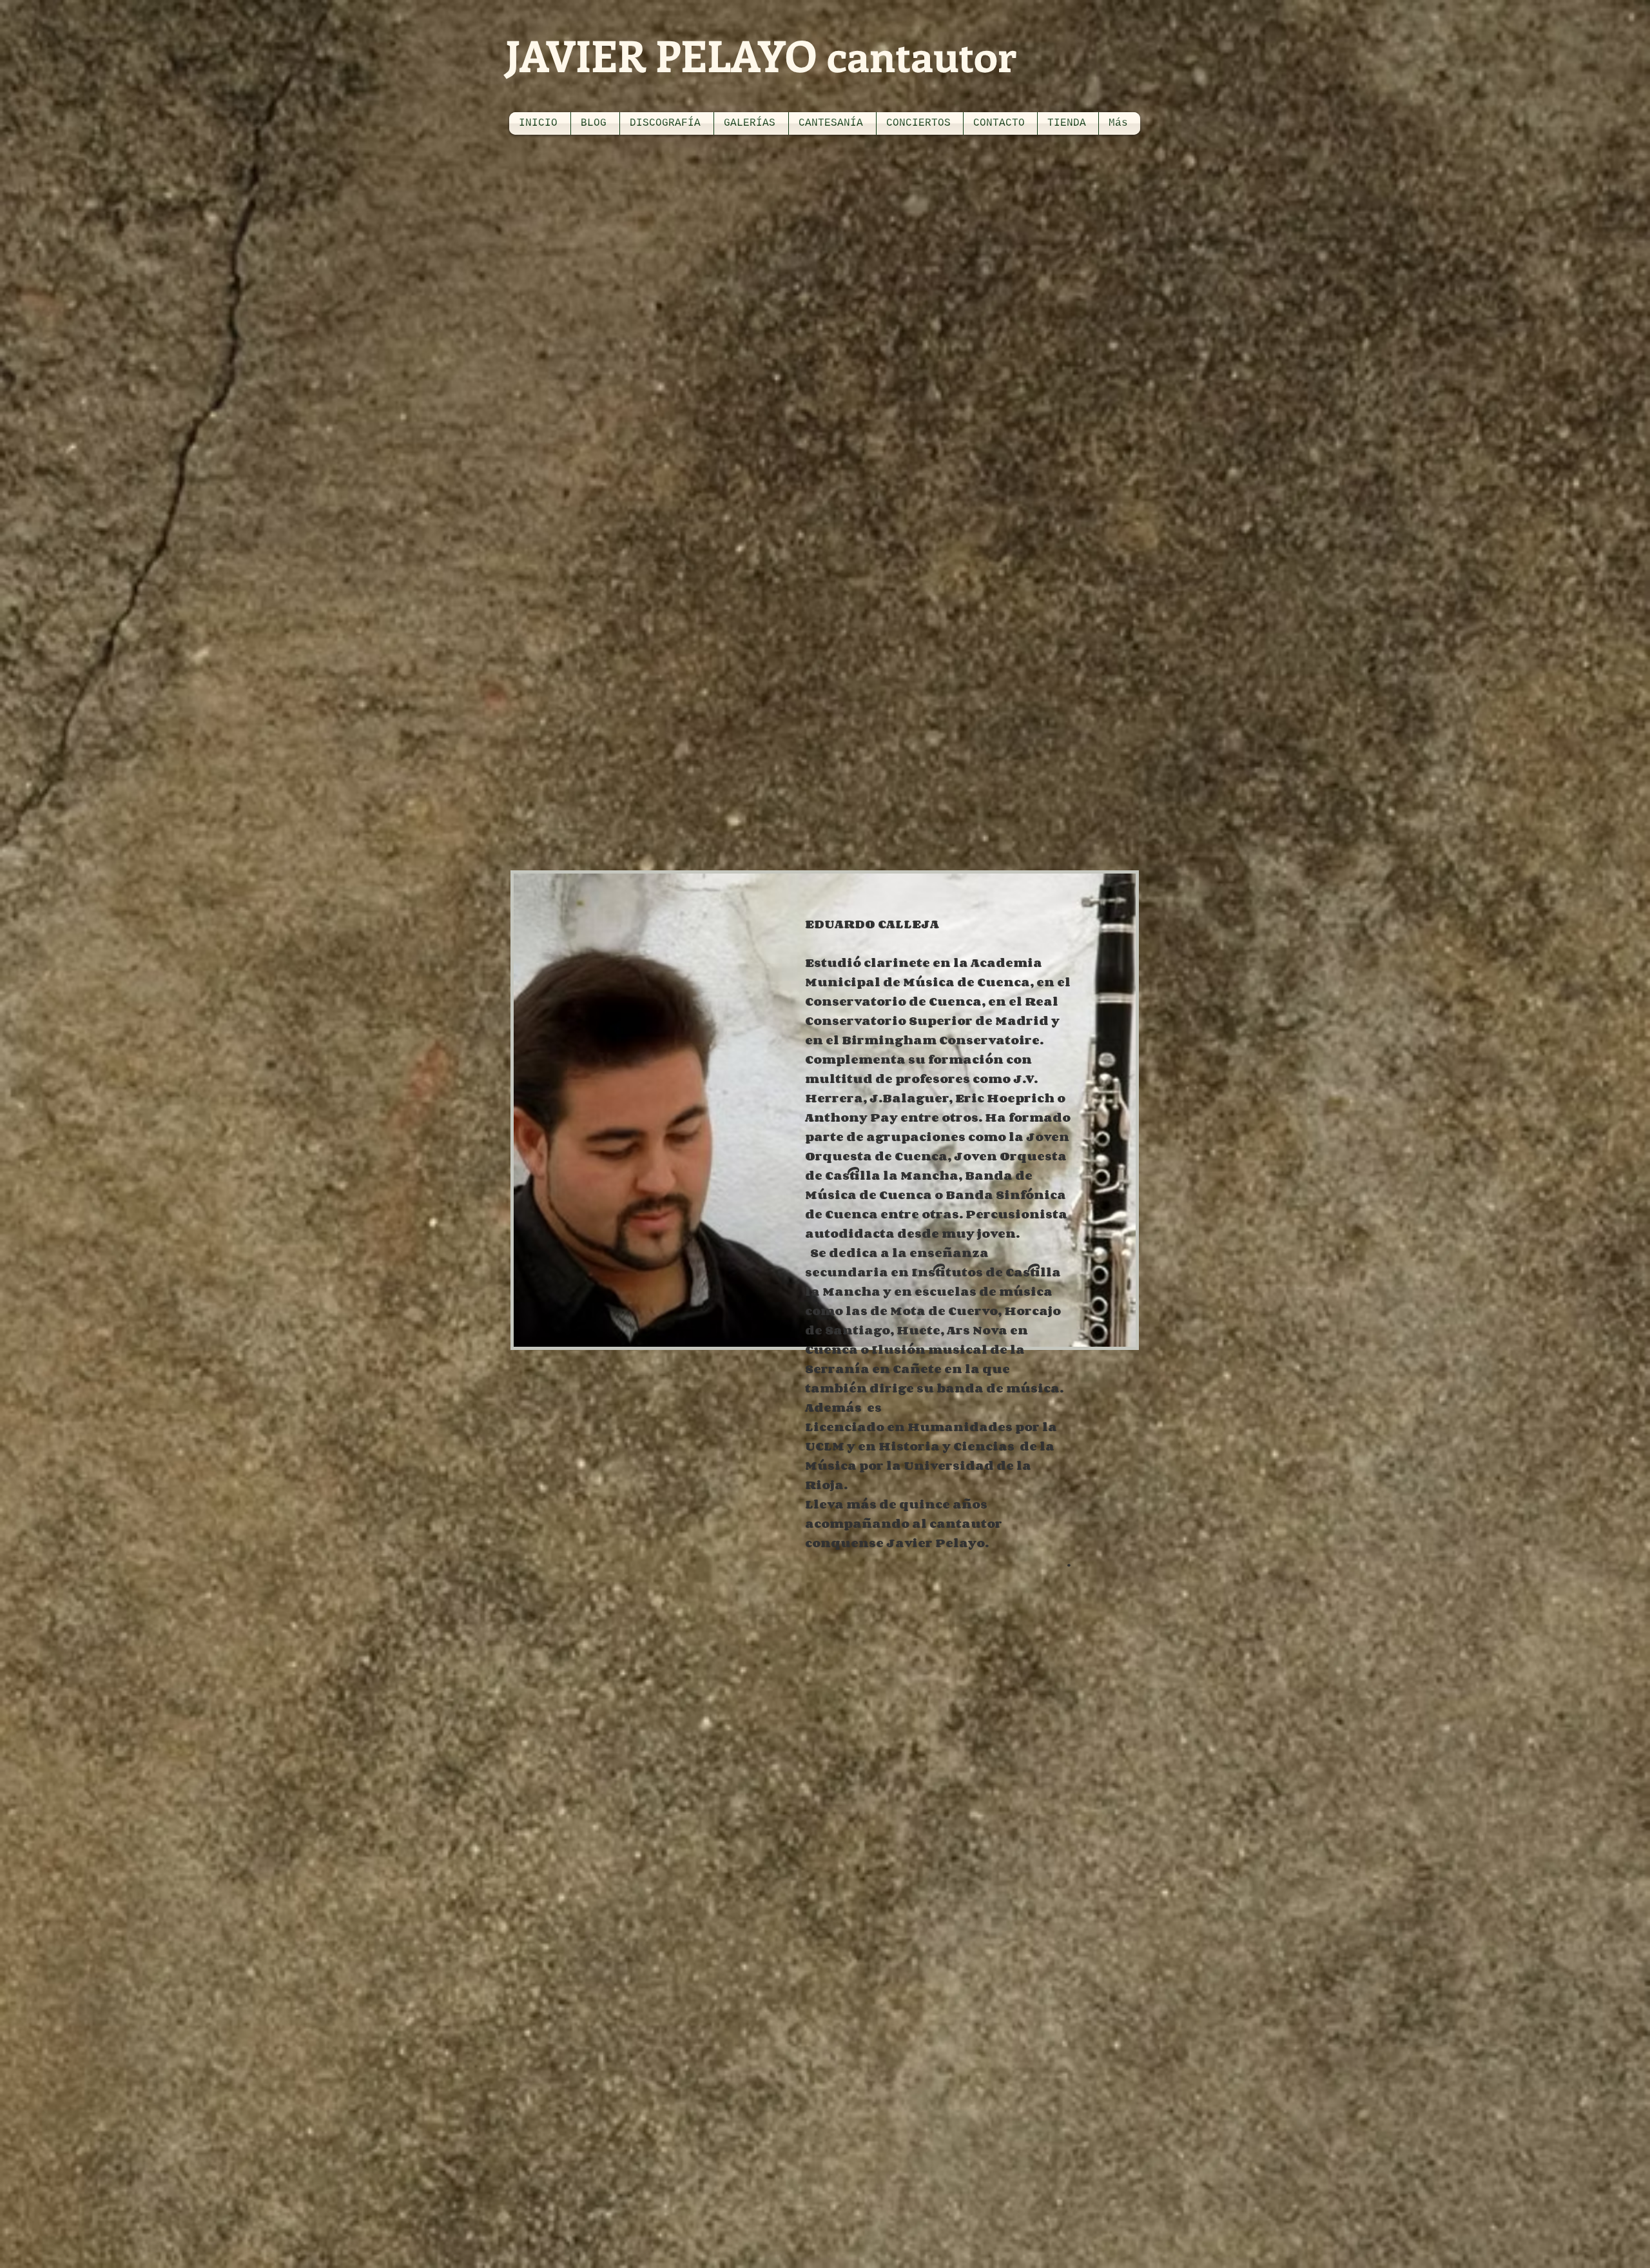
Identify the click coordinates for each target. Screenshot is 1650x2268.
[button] (667, 123)
